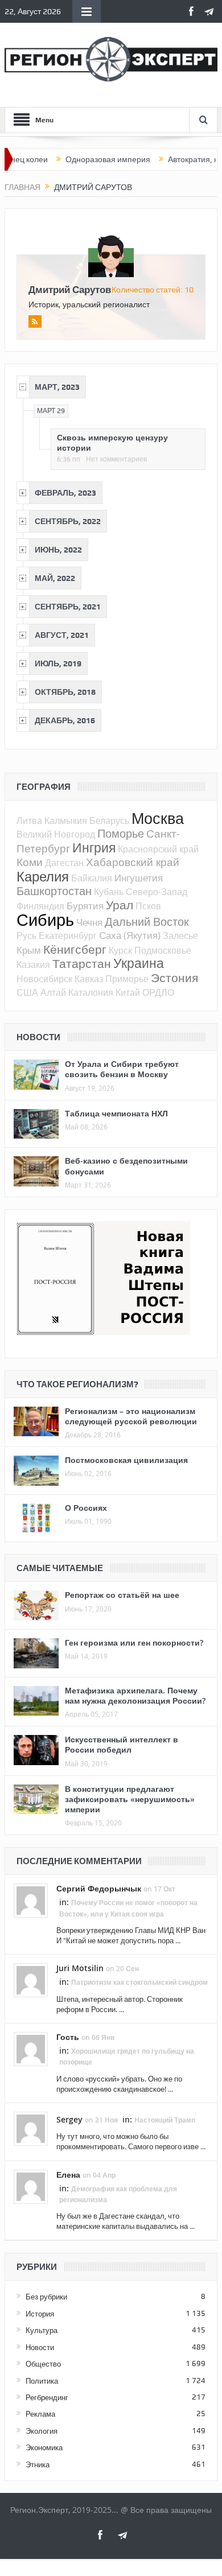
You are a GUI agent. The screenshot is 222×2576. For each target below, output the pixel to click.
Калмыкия (66, 821)
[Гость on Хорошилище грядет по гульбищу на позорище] (31, 2048)
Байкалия (92, 878)
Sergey (69, 2119)
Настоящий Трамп (165, 2120)
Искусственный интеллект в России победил (122, 1744)
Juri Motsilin (80, 1968)
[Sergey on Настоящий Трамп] (31, 2128)
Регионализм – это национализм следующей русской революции (131, 1416)
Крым (29, 950)
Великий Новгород (56, 834)
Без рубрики (46, 2297)
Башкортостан (54, 891)
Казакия (33, 965)
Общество (43, 2364)
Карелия (43, 876)
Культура (42, 2330)
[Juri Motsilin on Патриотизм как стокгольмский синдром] (31, 1980)
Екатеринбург (68, 935)
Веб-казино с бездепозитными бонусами (126, 1166)
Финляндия (40, 906)
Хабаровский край (133, 862)
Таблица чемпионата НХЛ (116, 1113)
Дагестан (64, 863)
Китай (128, 992)
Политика (42, 2381)
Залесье (180, 935)
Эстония (174, 978)
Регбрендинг (47, 2397)
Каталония (91, 992)
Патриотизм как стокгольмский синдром (139, 1982)
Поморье (121, 833)
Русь (26, 935)
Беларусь (109, 821)
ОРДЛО (158, 992)
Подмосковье (163, 950)
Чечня (89, 922)
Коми (30, 862)
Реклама (40, 2414)
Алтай (53, 992)
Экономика (44, 2447)
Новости (40, 2347)
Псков (148, 906)
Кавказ (89, 979)
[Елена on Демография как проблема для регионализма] (31, 2186)
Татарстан (82, 963)
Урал (120, 905)
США (27, 992)
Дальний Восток (147, 922)
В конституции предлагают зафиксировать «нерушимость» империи (130, 1799)
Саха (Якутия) (130, 935)
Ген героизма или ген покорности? (134, 1643)
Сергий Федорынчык (99, 1888)
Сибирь (45, 920)
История (40, 2314)
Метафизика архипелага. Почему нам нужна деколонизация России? (135, 1695)
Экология (42, 2431)
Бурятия (85, 906)
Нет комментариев (116, 459)
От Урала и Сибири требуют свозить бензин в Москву (122, 1069)
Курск (120, 950)
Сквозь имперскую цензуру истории (112, 442)
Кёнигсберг (75, 949)
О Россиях (86, 1508)
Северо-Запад (157, 892)
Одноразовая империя (87, 159)
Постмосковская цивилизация (126, 1460)
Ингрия (94, 848)
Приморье (127, 979)
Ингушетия (139, 878)
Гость (68, 2037)
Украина (139, 963)
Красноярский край (158, 849)
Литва (29, 821)
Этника (38, 2464)
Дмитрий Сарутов (70, 289)
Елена (68, 2175)
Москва (158, 818)
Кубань (109, 892)
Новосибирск (44, 979)
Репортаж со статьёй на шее (122, 1595)
